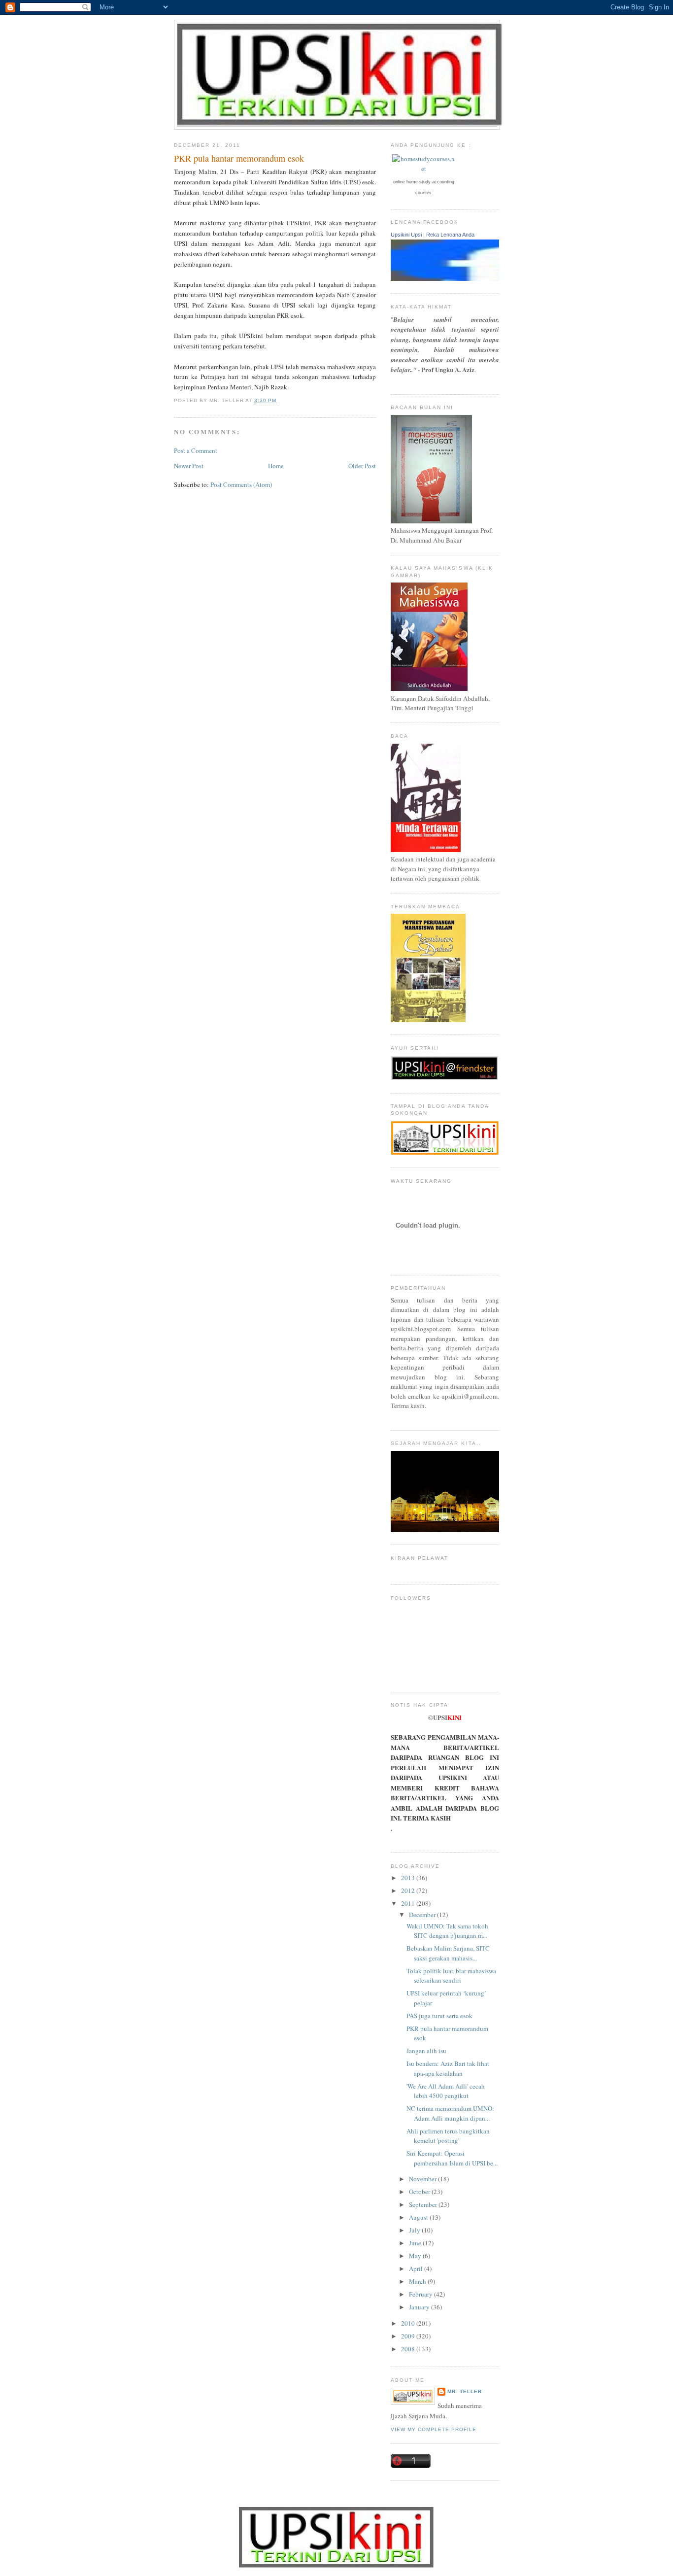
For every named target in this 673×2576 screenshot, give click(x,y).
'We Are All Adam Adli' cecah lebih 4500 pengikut (446, 2091)
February (421, 2294)
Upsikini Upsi (406, 235)
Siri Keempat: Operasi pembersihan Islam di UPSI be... (452, 2158)
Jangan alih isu (426, 2051)
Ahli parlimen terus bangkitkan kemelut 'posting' (448, 2136)
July (415, 2230)
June (416, 2243)
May (416, 2256)
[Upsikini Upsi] (494, 278)
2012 (409, 1890)
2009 (409, 2336)
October (420, 2192)
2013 (409, 1878)
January (420, 2307)
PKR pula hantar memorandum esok (239, 158)
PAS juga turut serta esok (439, 2016)
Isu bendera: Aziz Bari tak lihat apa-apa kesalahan (448, 2068)
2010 (409, 2323)
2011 (409, 1903)
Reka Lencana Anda (450, 235)
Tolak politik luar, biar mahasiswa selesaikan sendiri (451, 1976)
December (423, 1915)
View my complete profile (434, 2429)
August (419, 2217)
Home (276, 466)
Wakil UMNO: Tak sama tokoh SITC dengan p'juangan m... (447, 1931)
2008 (409, 2349)
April (417, 2268)
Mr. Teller (465, 2391)
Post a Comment (196, 450)
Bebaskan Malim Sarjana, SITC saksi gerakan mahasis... (448, 1953)
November (423, 2179)
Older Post (362, 466)
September (424, 2204)
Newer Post (189, 466)
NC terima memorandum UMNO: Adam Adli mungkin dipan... (450, 2113)
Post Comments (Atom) (241, 484)
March (418, 2281)
